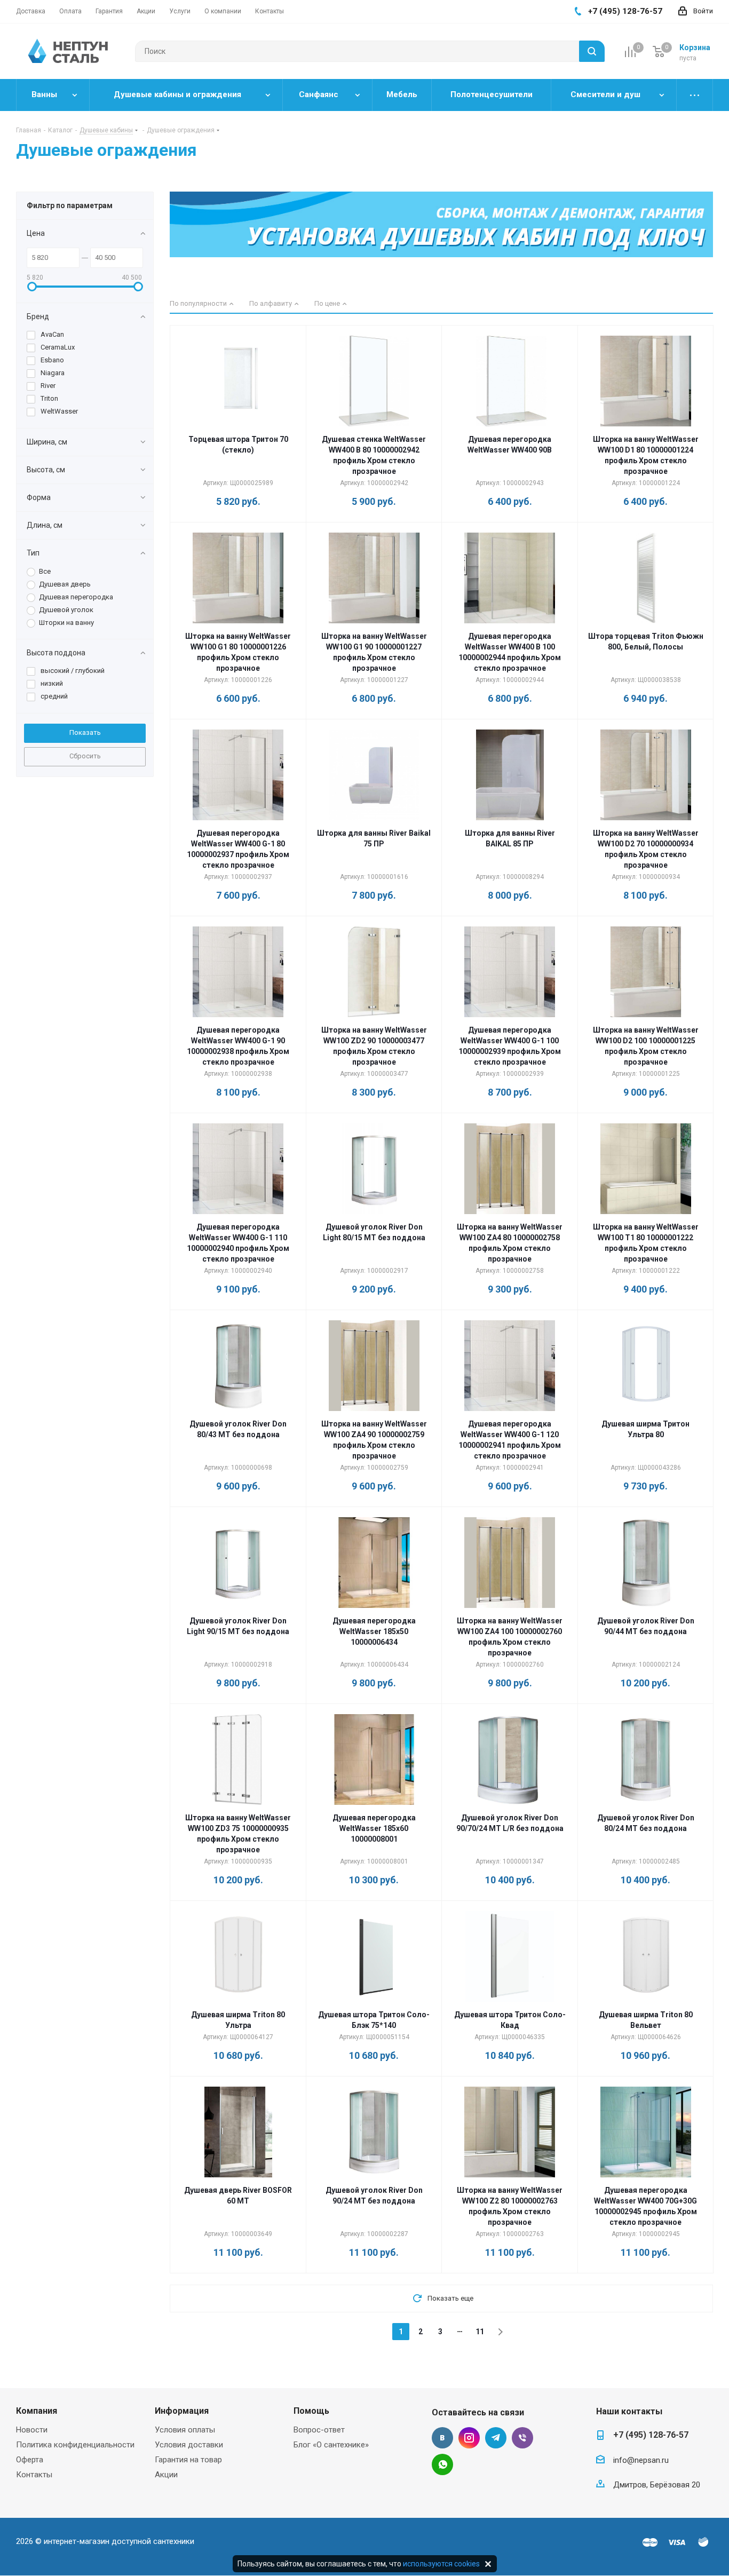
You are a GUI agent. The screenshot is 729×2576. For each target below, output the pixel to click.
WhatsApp (442, 2464)
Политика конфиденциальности (75, 2445)
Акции (166, 2475)
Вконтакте (442, 2438)
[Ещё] (695, 95)
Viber (522, 2438)
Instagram (469, 2438)
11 (480, 2332)
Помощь (311, 2411)
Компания (37, 2411)
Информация (182, 2411)
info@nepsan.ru (641, 2460)
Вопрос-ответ (319, 2430)
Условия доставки (189, 2445)
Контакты (34, 2475)
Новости (32, 2430)
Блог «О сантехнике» (331, 2445)
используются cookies (441, 2564)
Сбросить (85, 756)
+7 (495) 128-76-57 (651, 2435)
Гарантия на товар (188, 2460)
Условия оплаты (185, 2430)
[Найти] (592, 51)
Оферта (30, 2460)
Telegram (496, 2438)
